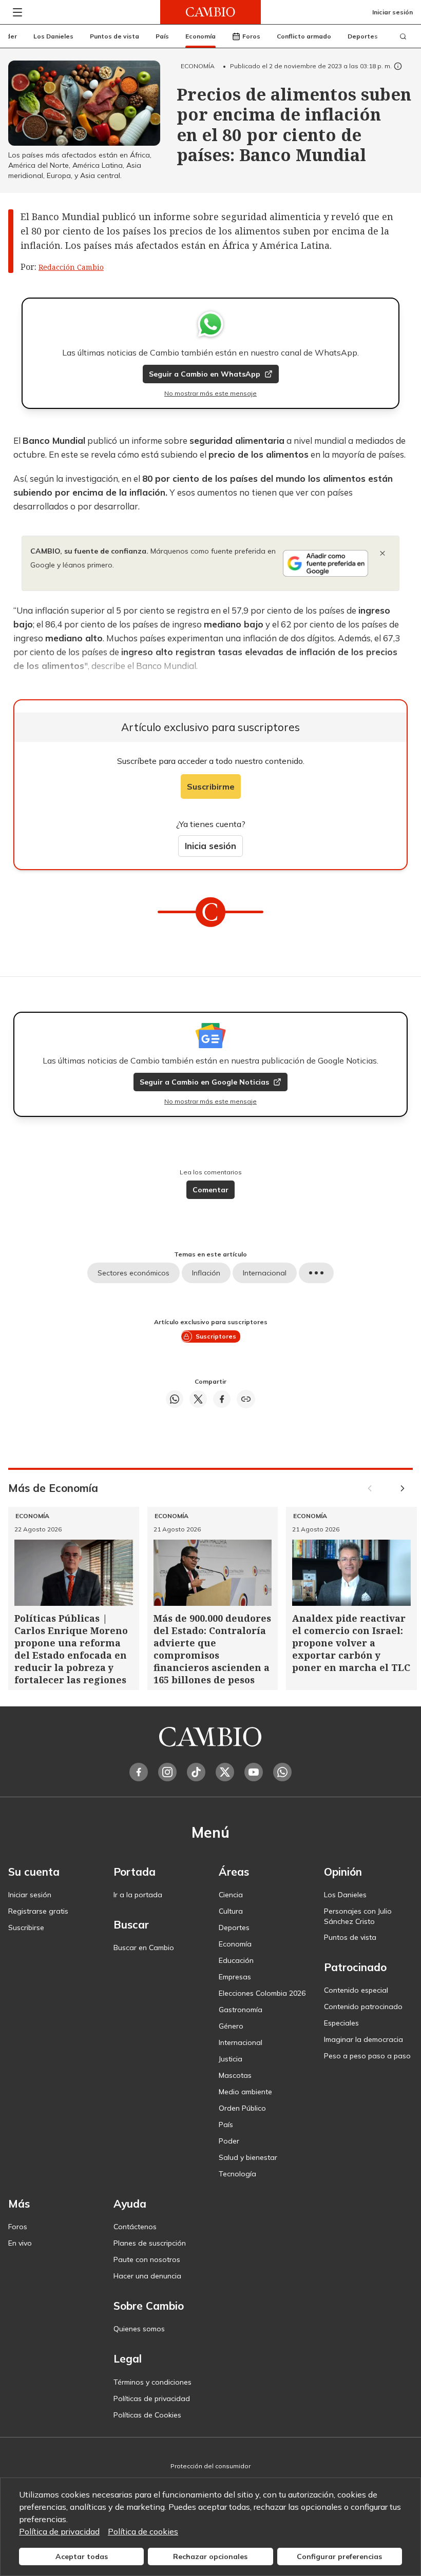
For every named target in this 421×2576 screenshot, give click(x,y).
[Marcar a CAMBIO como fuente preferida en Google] (326, 563)
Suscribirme (211, 786)
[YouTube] (254, 1772)
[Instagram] (167, 1772)
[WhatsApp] (282, 1772)
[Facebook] (139, 1772)
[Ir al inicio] (210, 12)
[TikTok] (196, 1772)
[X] (225, 1772)
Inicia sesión (210, 846)
